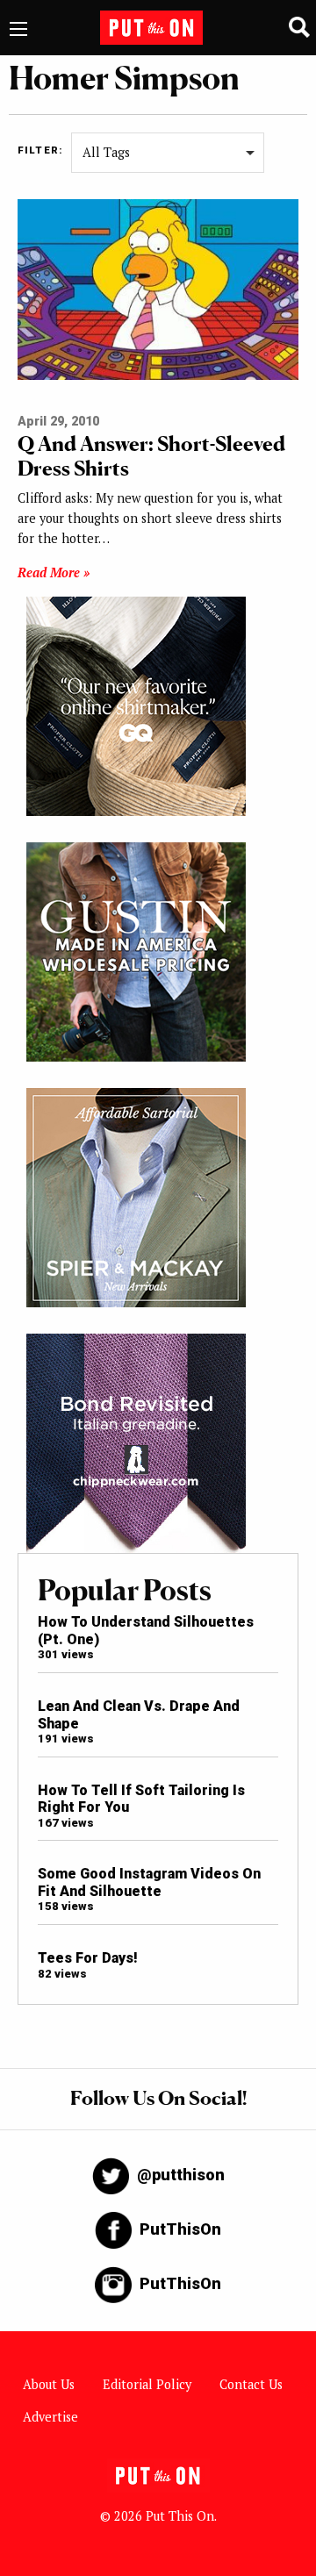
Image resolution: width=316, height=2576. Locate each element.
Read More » (54, 572)
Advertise (50, 2417)
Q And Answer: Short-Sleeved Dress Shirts (151, 456)
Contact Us (251, 2384)
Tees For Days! (88, 1958)
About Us (49, 2384)
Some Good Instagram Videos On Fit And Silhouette (149, 1882)
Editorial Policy (147, 2384)
